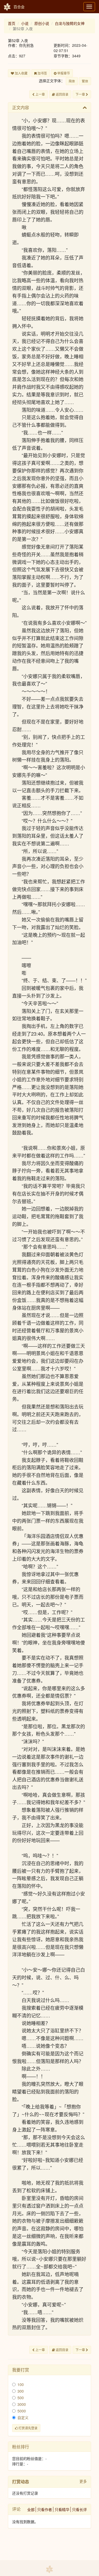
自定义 (23, 2417)
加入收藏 (21, 73)
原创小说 (42, 23)
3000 (22, 2404)
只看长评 (79, 2509)
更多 (83, 2481)
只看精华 (62, 2509)
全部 (31, 2509)
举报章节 (63, 73)
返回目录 (62, 94)
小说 (25, 23)
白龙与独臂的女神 (70, 23)
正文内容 (21, 107)
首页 (12, 23)
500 (21, 2398)
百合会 (19, 7)
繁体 (85, 81)
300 (21, 2391)
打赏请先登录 (28, 2428)
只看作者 (45, 2509)
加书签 (42, 73)
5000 (22, 2411)
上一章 (40, 94)
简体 (72, 81)
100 (21, 2384)
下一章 (81, 94)
